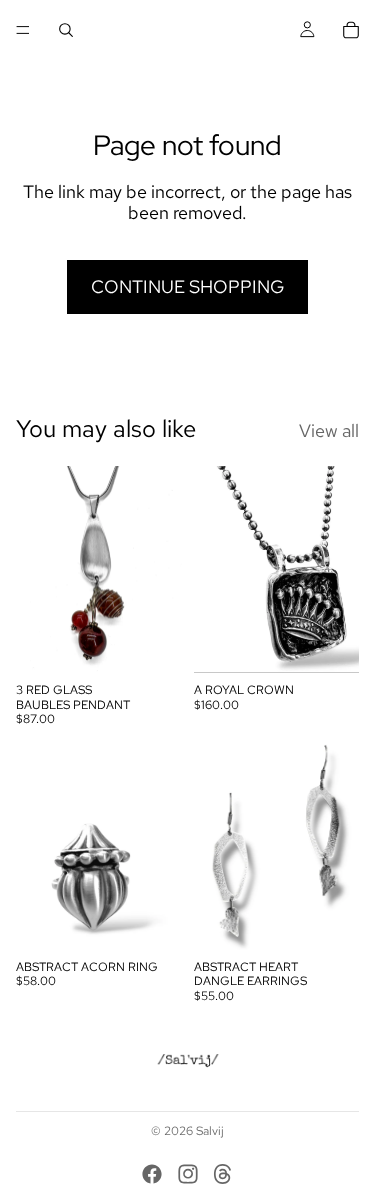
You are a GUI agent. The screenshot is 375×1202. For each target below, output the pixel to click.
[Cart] (351, 30)
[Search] (66, 30)
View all (329, 431)
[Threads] (223, 1174)
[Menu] (23, 30)
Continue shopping (187, 286)
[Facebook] (152, 1174)
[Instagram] (188, 1174)
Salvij (210, 1131)
